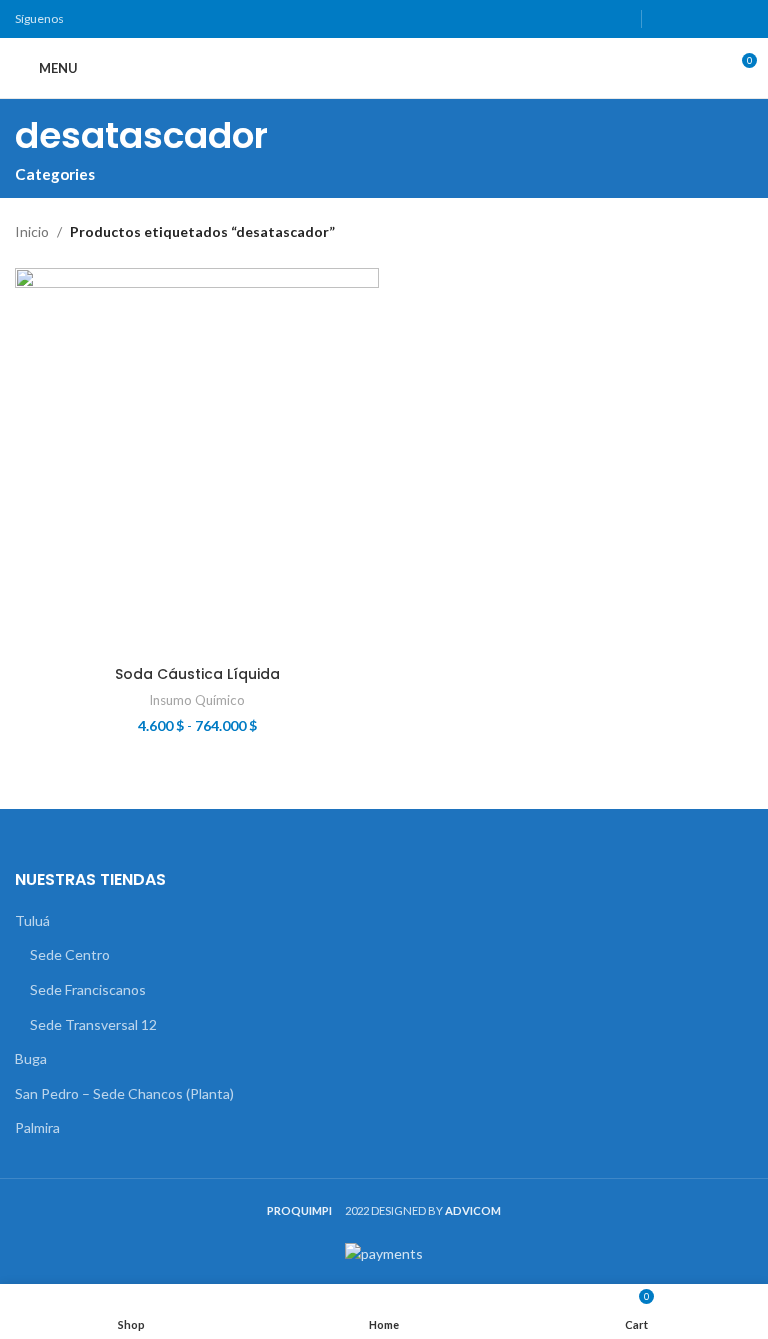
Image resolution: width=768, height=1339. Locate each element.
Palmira (37, 1127)
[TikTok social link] (740, 19)
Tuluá (32, 920)
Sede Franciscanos (88, 989)
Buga (31, 1058)
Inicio (32, 231)
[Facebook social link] (664, 19)
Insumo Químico (197, 700)
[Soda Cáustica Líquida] (197, 462)
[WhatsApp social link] (714, 19)
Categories (55, 174)
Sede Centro (70, 954)
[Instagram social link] (689, 19)
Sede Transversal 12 (93, 1024)
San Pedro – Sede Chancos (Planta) (124, 1093)
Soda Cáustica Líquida (197, 674)
